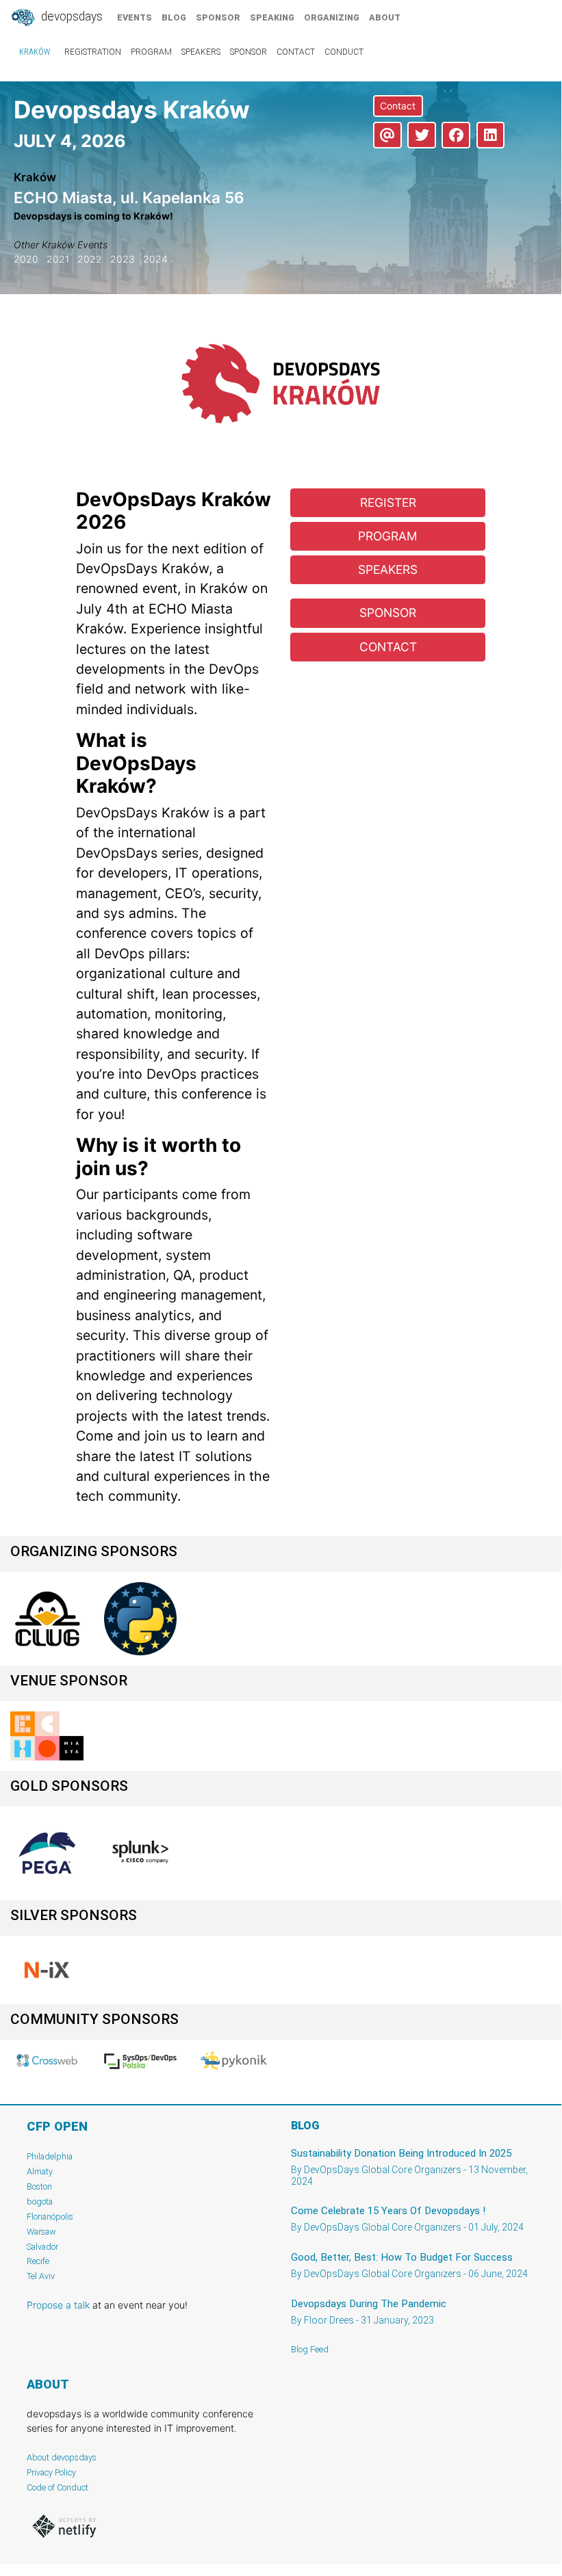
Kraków (35, 52)
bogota (40, 2202)
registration (93, 52)
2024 (155, 259)
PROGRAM (388, 536)
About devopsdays (62, 2457)
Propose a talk (58, 2305)
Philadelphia (50, 2156)
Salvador (42, 2247)
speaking (272, 17)
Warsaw (41, 2232)
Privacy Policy (51, 2472)
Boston (39, 2186)
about (385, 17)
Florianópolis (50, 2217)
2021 (58, 259)
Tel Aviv (41, 2276)
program (151, 52)
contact (296, 52)
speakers (201, 52)
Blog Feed (310, 2349)
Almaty (40, 2171)
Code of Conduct (58, 2487)
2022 (90, 259)
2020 (26, 259)
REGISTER (388, 502)
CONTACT (388, 647)
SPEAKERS (388, 569)
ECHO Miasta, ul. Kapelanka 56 (129, 197)
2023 (123, 259)
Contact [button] (398, 106)
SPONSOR (388, 613)
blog (174, 17)
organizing (332, 17)
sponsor (218, 17)
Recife (38, 2261)
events (135, 17)
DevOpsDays (71, 16)
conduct (344, 52)
